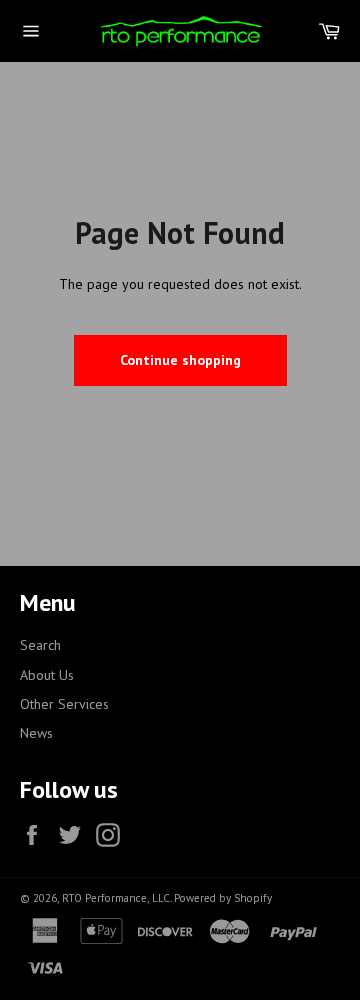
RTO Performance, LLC (116, 898)
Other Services (64, 704)
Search (40, 645)
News (36, 733)
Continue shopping (180, 360)
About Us (47, 675)
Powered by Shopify (223, 898)
